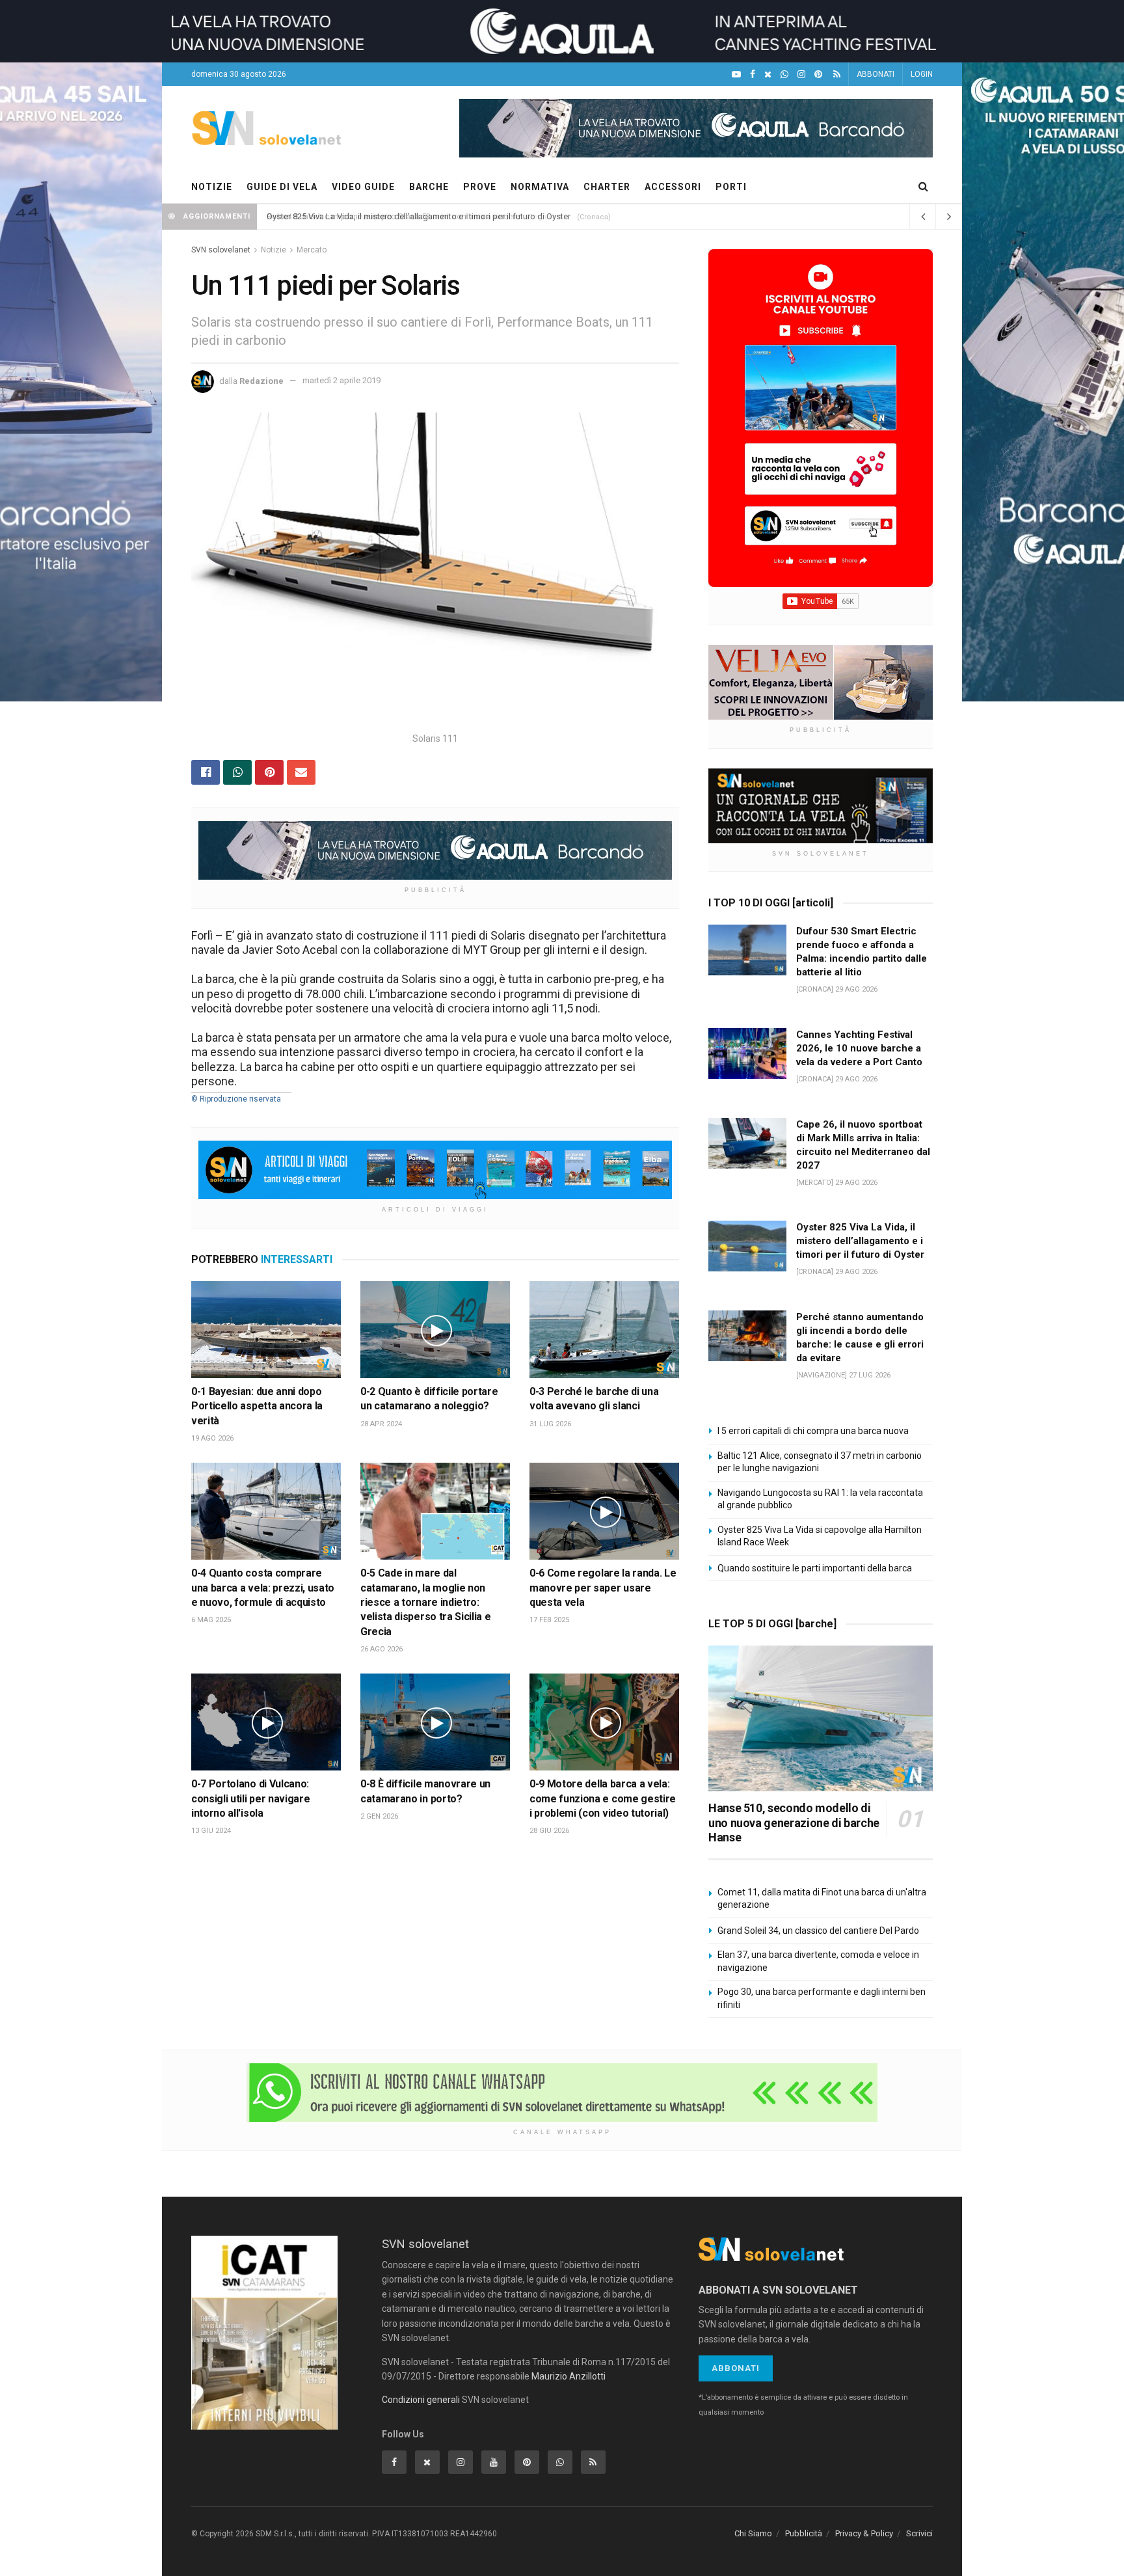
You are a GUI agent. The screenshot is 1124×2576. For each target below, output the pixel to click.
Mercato (312, 250)
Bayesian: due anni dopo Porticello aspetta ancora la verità (257, 1406)
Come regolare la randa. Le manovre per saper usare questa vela (603, 1588)
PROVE (480, 187)
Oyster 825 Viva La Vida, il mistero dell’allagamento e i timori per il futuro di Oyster (419, 216)
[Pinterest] (818, 75)
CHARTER (607, 187)
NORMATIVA (540, 187)
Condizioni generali (421, 2400)
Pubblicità (804, 2533)
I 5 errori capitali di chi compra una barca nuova (813, 1431)
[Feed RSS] (837, 75)
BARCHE (429, 187)
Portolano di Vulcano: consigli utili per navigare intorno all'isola (250, 1798)
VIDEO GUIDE (363, 187)
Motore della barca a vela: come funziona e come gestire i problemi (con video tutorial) (603, 1798)
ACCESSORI (673, 187)
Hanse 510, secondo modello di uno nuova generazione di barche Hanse (794, 1823)
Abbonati (736, 2368)
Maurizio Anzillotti (569, 2376)
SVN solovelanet (221, 250)
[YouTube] (736, 75)
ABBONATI (876, 74)
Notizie (274, 250)
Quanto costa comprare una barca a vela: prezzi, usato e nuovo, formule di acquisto (263, 1588)
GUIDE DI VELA (282, 187)
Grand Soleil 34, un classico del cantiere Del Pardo (818, 1931)
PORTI (731, 187)
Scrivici (919, 2533)
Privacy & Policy (864, 2533)
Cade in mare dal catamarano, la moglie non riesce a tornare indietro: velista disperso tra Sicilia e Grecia (425, 1602)
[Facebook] (753, 75)
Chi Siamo (753, 2533)
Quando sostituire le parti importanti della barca (815, 1568)
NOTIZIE (212, 187)
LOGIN (922, 74)
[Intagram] (801, 75)
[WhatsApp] (784, 75)
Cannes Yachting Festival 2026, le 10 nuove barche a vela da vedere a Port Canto (859, 1048)
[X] (768, 75)
